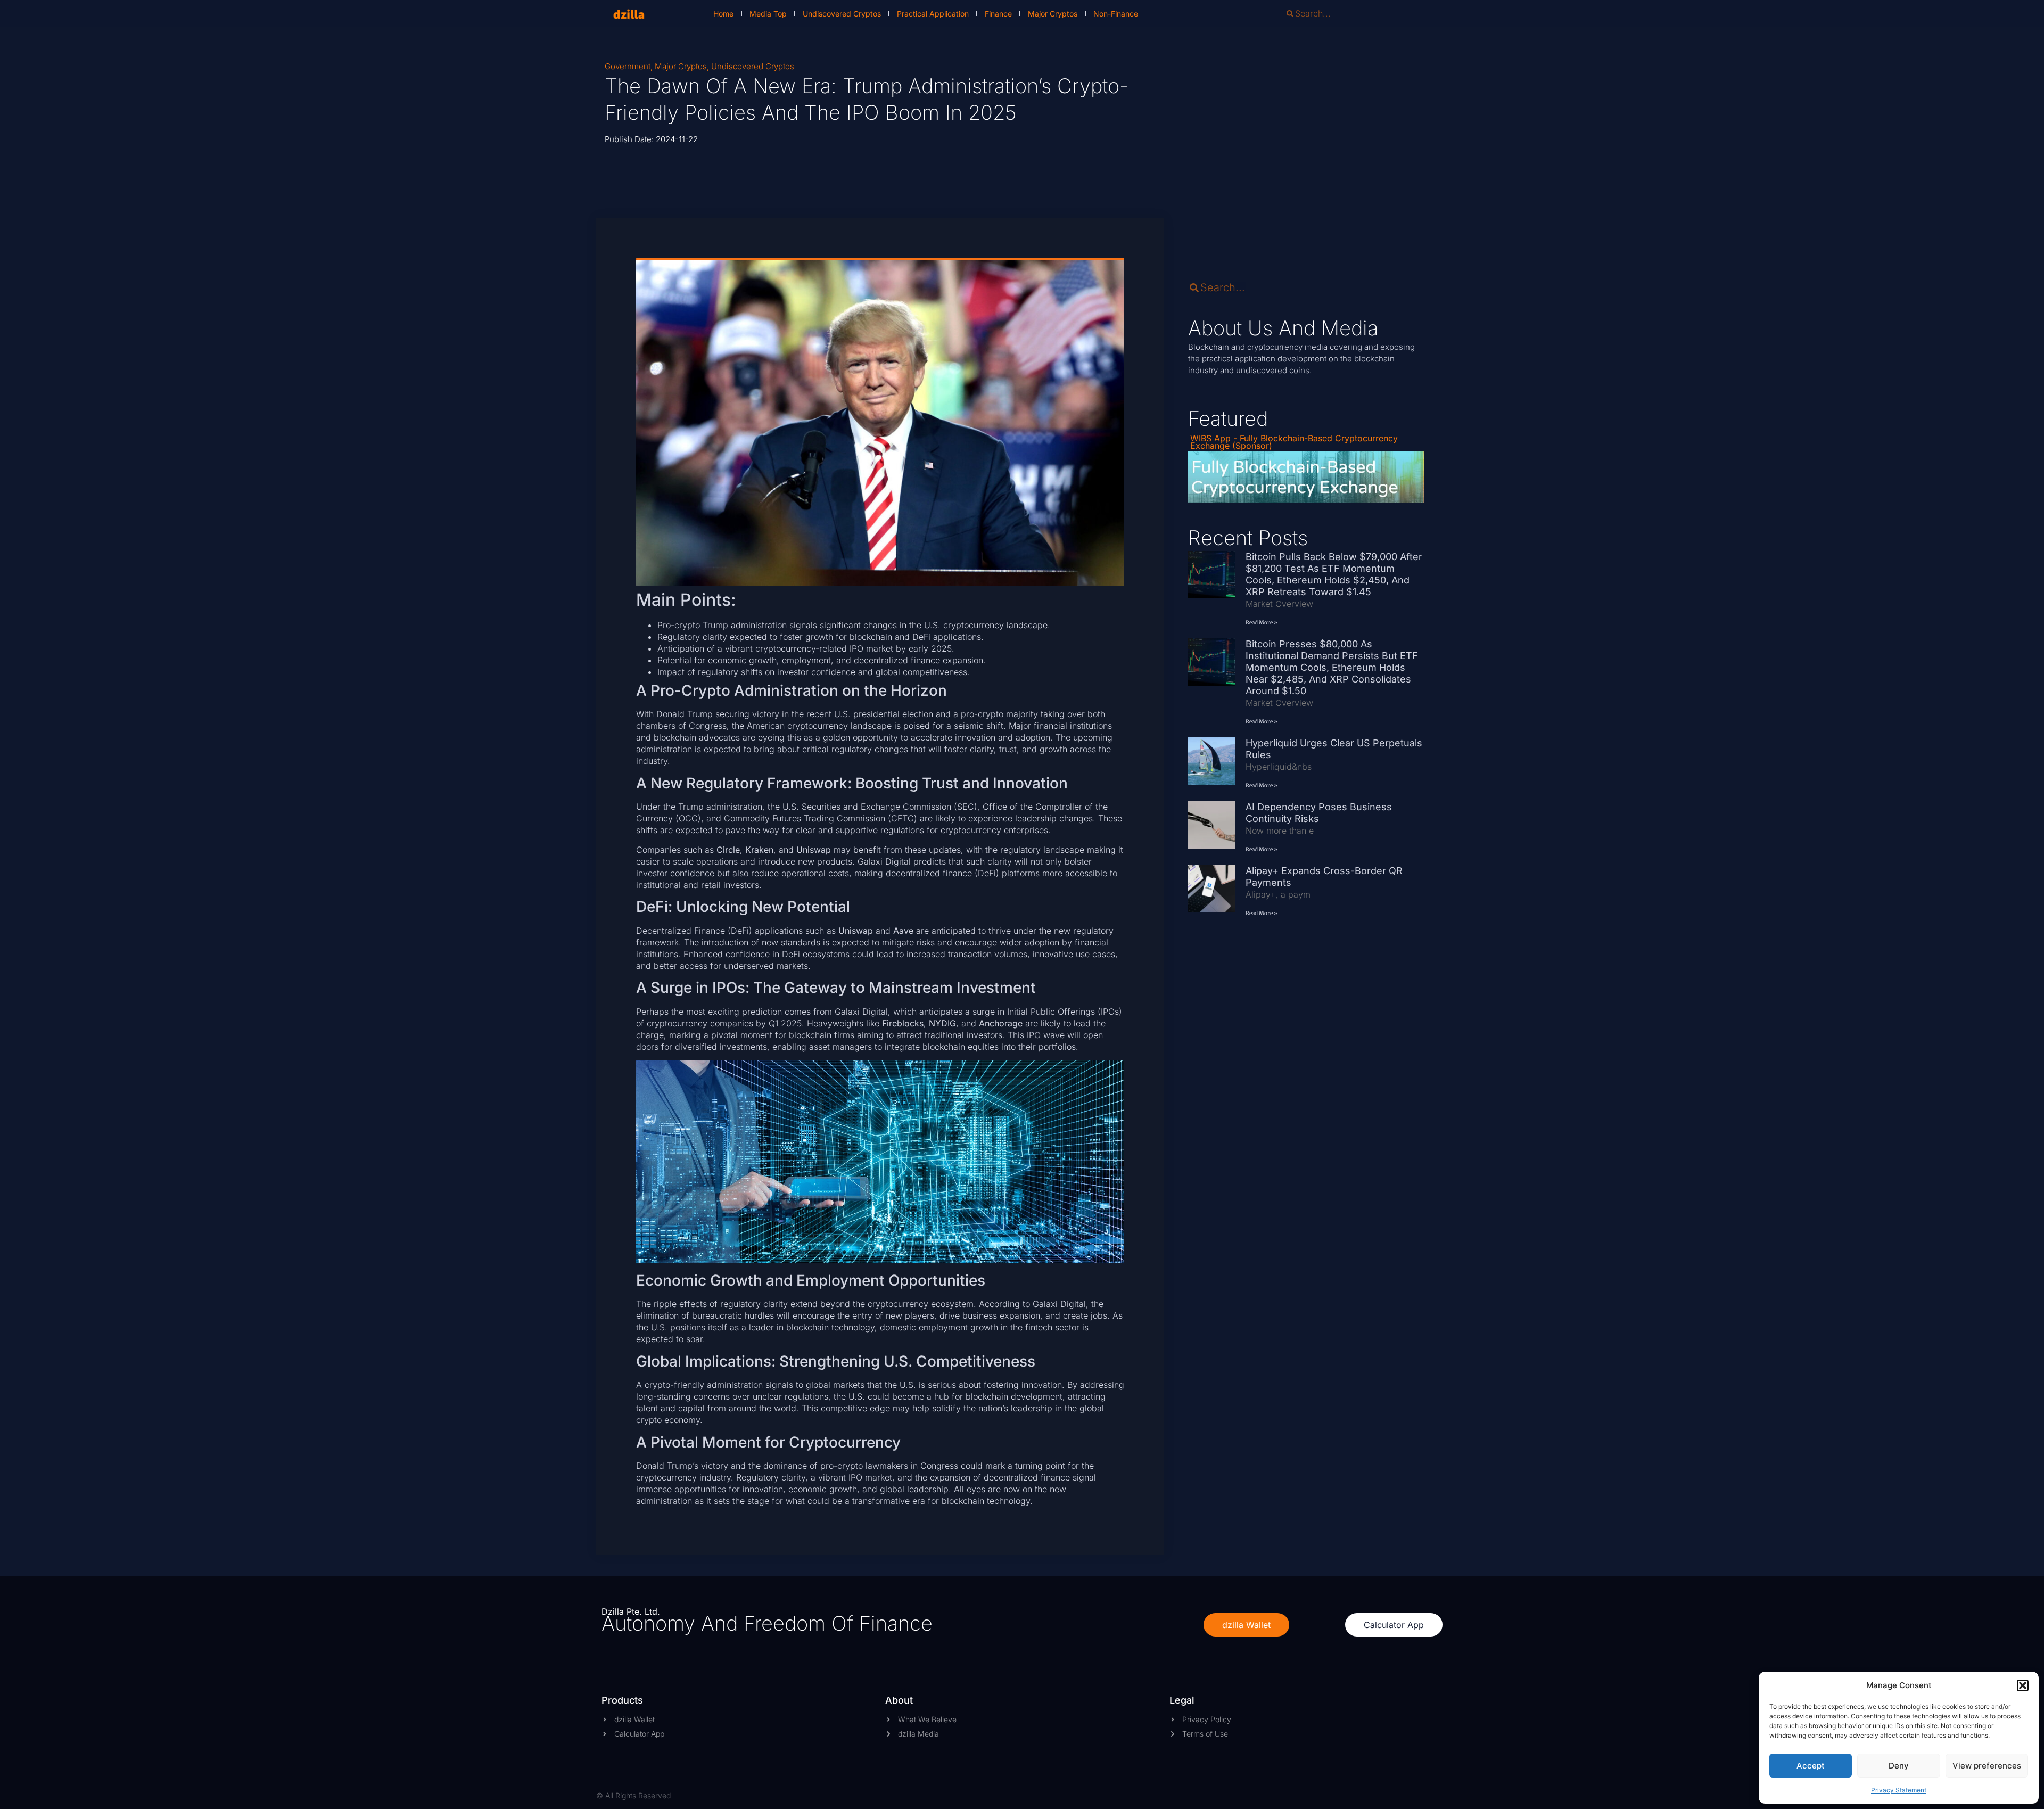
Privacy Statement (1899, 1790)
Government (628, 66)
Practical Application (933, 14)
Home (723, 14)
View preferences (1987, 1766)
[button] (2023, 1685)
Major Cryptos (1053, 14)
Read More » (1262, 623)
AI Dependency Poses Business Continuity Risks (1319, 813)
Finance (998, 14)
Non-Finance (1116, 14)
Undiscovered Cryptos (842, 14)
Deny (1899, 1766)
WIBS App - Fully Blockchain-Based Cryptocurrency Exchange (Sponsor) (1294, 442)
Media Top (768, 14)
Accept (1811, 1766)
